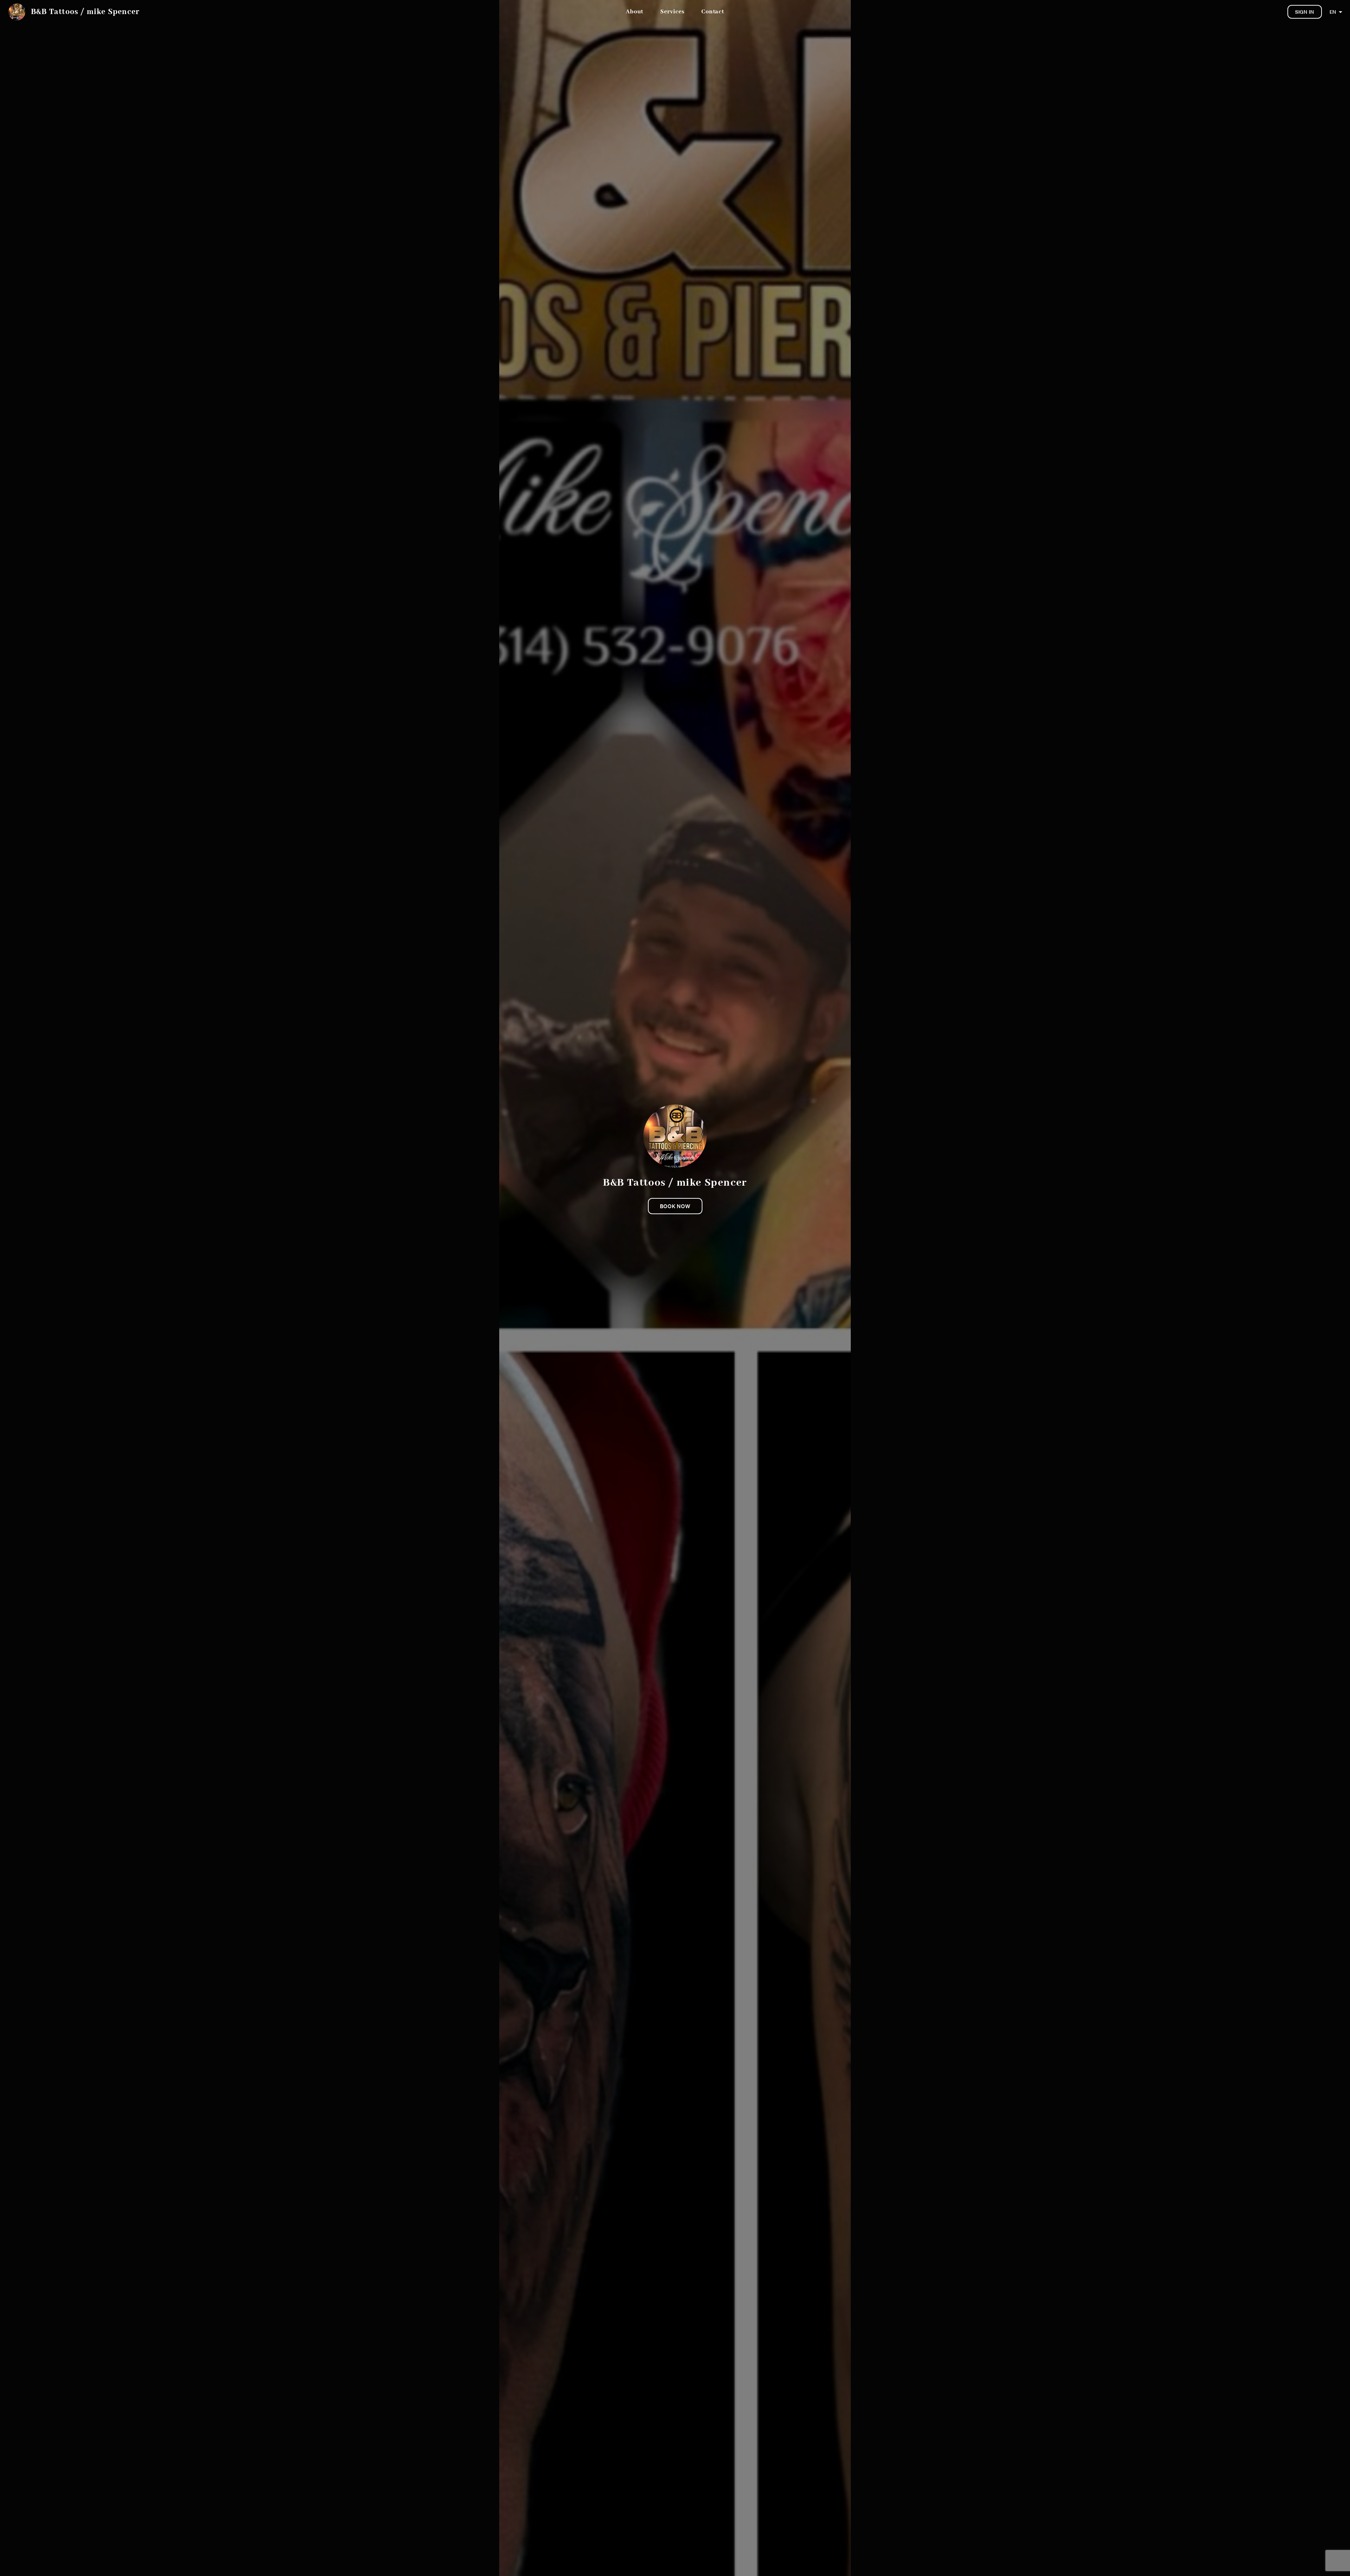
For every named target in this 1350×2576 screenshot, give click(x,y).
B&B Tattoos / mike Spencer (85, 12)
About (635, 12)
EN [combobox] (1333, 12)
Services (672, 12)
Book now (675, 1206)
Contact (713, 12)
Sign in (1305, 12)
